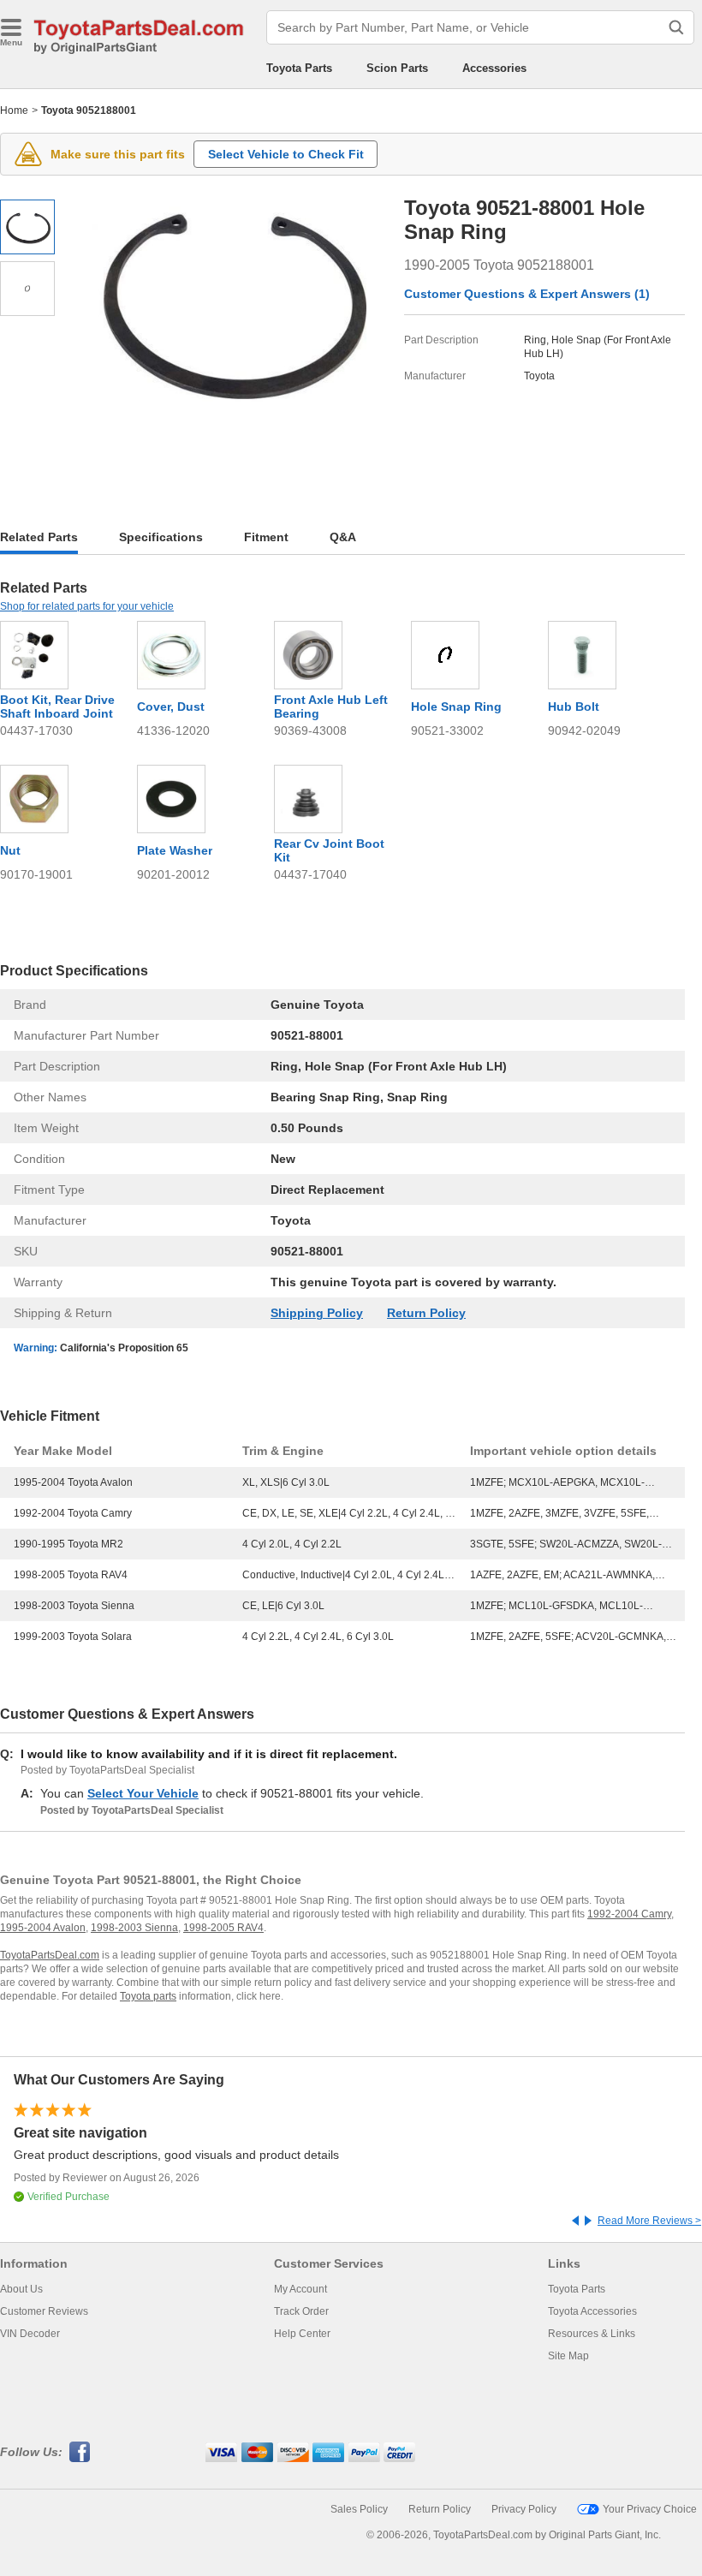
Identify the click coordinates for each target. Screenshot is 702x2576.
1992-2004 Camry (629, 1914)
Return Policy (426, 1313)
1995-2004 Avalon (43, 1928)
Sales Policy (359, 2509)
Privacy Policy (524, 2509)
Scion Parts (397, 68)
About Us (21, 2289)
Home (14, 110)
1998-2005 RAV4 (223, 1928)
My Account (300, 2289)
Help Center (302, 2334)
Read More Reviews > (649, 2221)
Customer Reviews (44, 2311)
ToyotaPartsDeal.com (50, 1955)
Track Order (301, 2311)
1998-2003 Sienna (134, 1928)
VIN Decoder (30, 2334)
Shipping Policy (317, 1313)
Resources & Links (592, 2334)
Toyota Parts (299, 68)
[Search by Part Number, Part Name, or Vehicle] (676, 27)
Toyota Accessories (592, 2311)
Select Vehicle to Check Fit (286, 154)
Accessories (494, 68)
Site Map (568, 2356)
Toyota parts (148, 1996)
